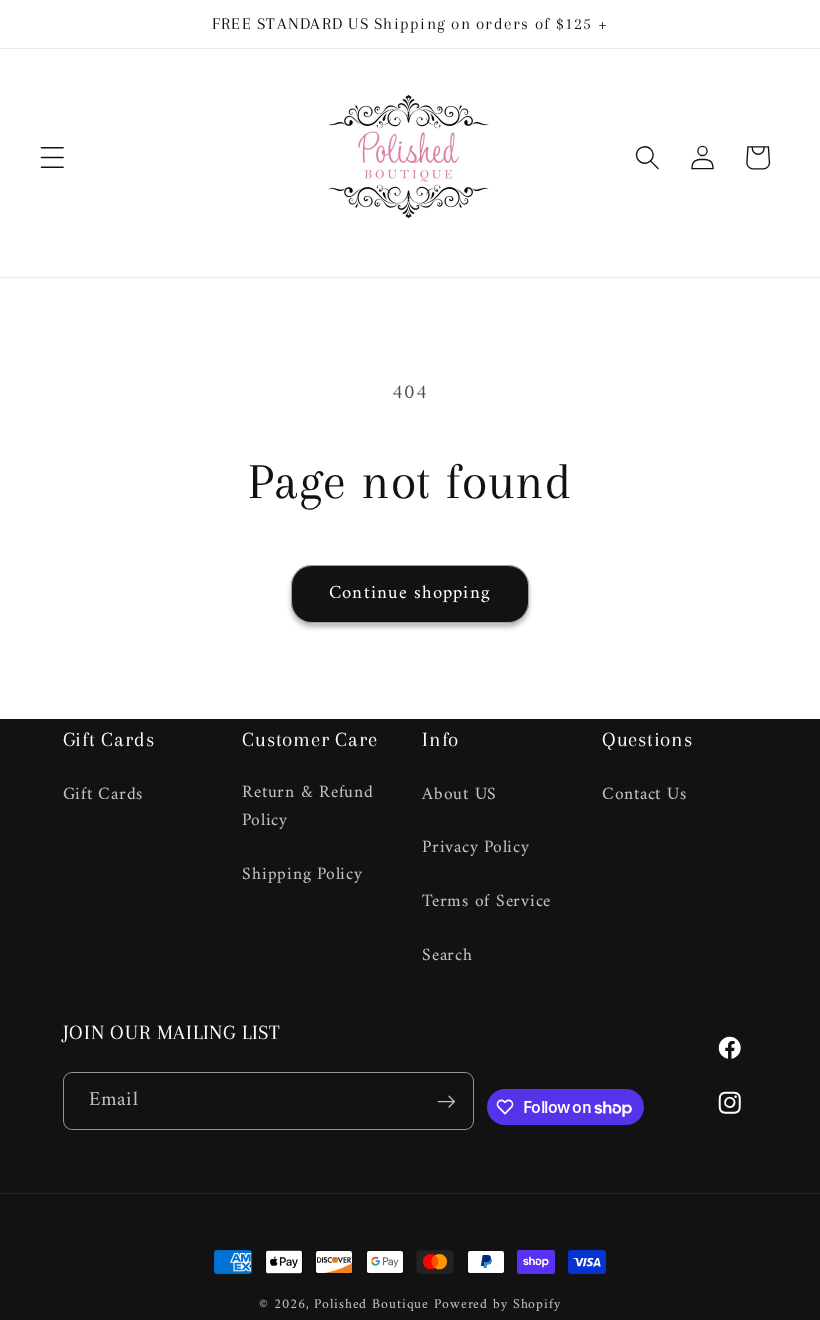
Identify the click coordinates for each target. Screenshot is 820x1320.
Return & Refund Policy (307, 808)
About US (459, 795)
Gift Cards (103, 795)
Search (447, 955)
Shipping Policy (302, 874)
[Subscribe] (445, 1101)
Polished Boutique (371, 1305)
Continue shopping (410, 593)
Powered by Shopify (497, 1305)
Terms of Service (486, 901)
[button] (52, 157)
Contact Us (644, 795)
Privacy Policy (476, 847)
